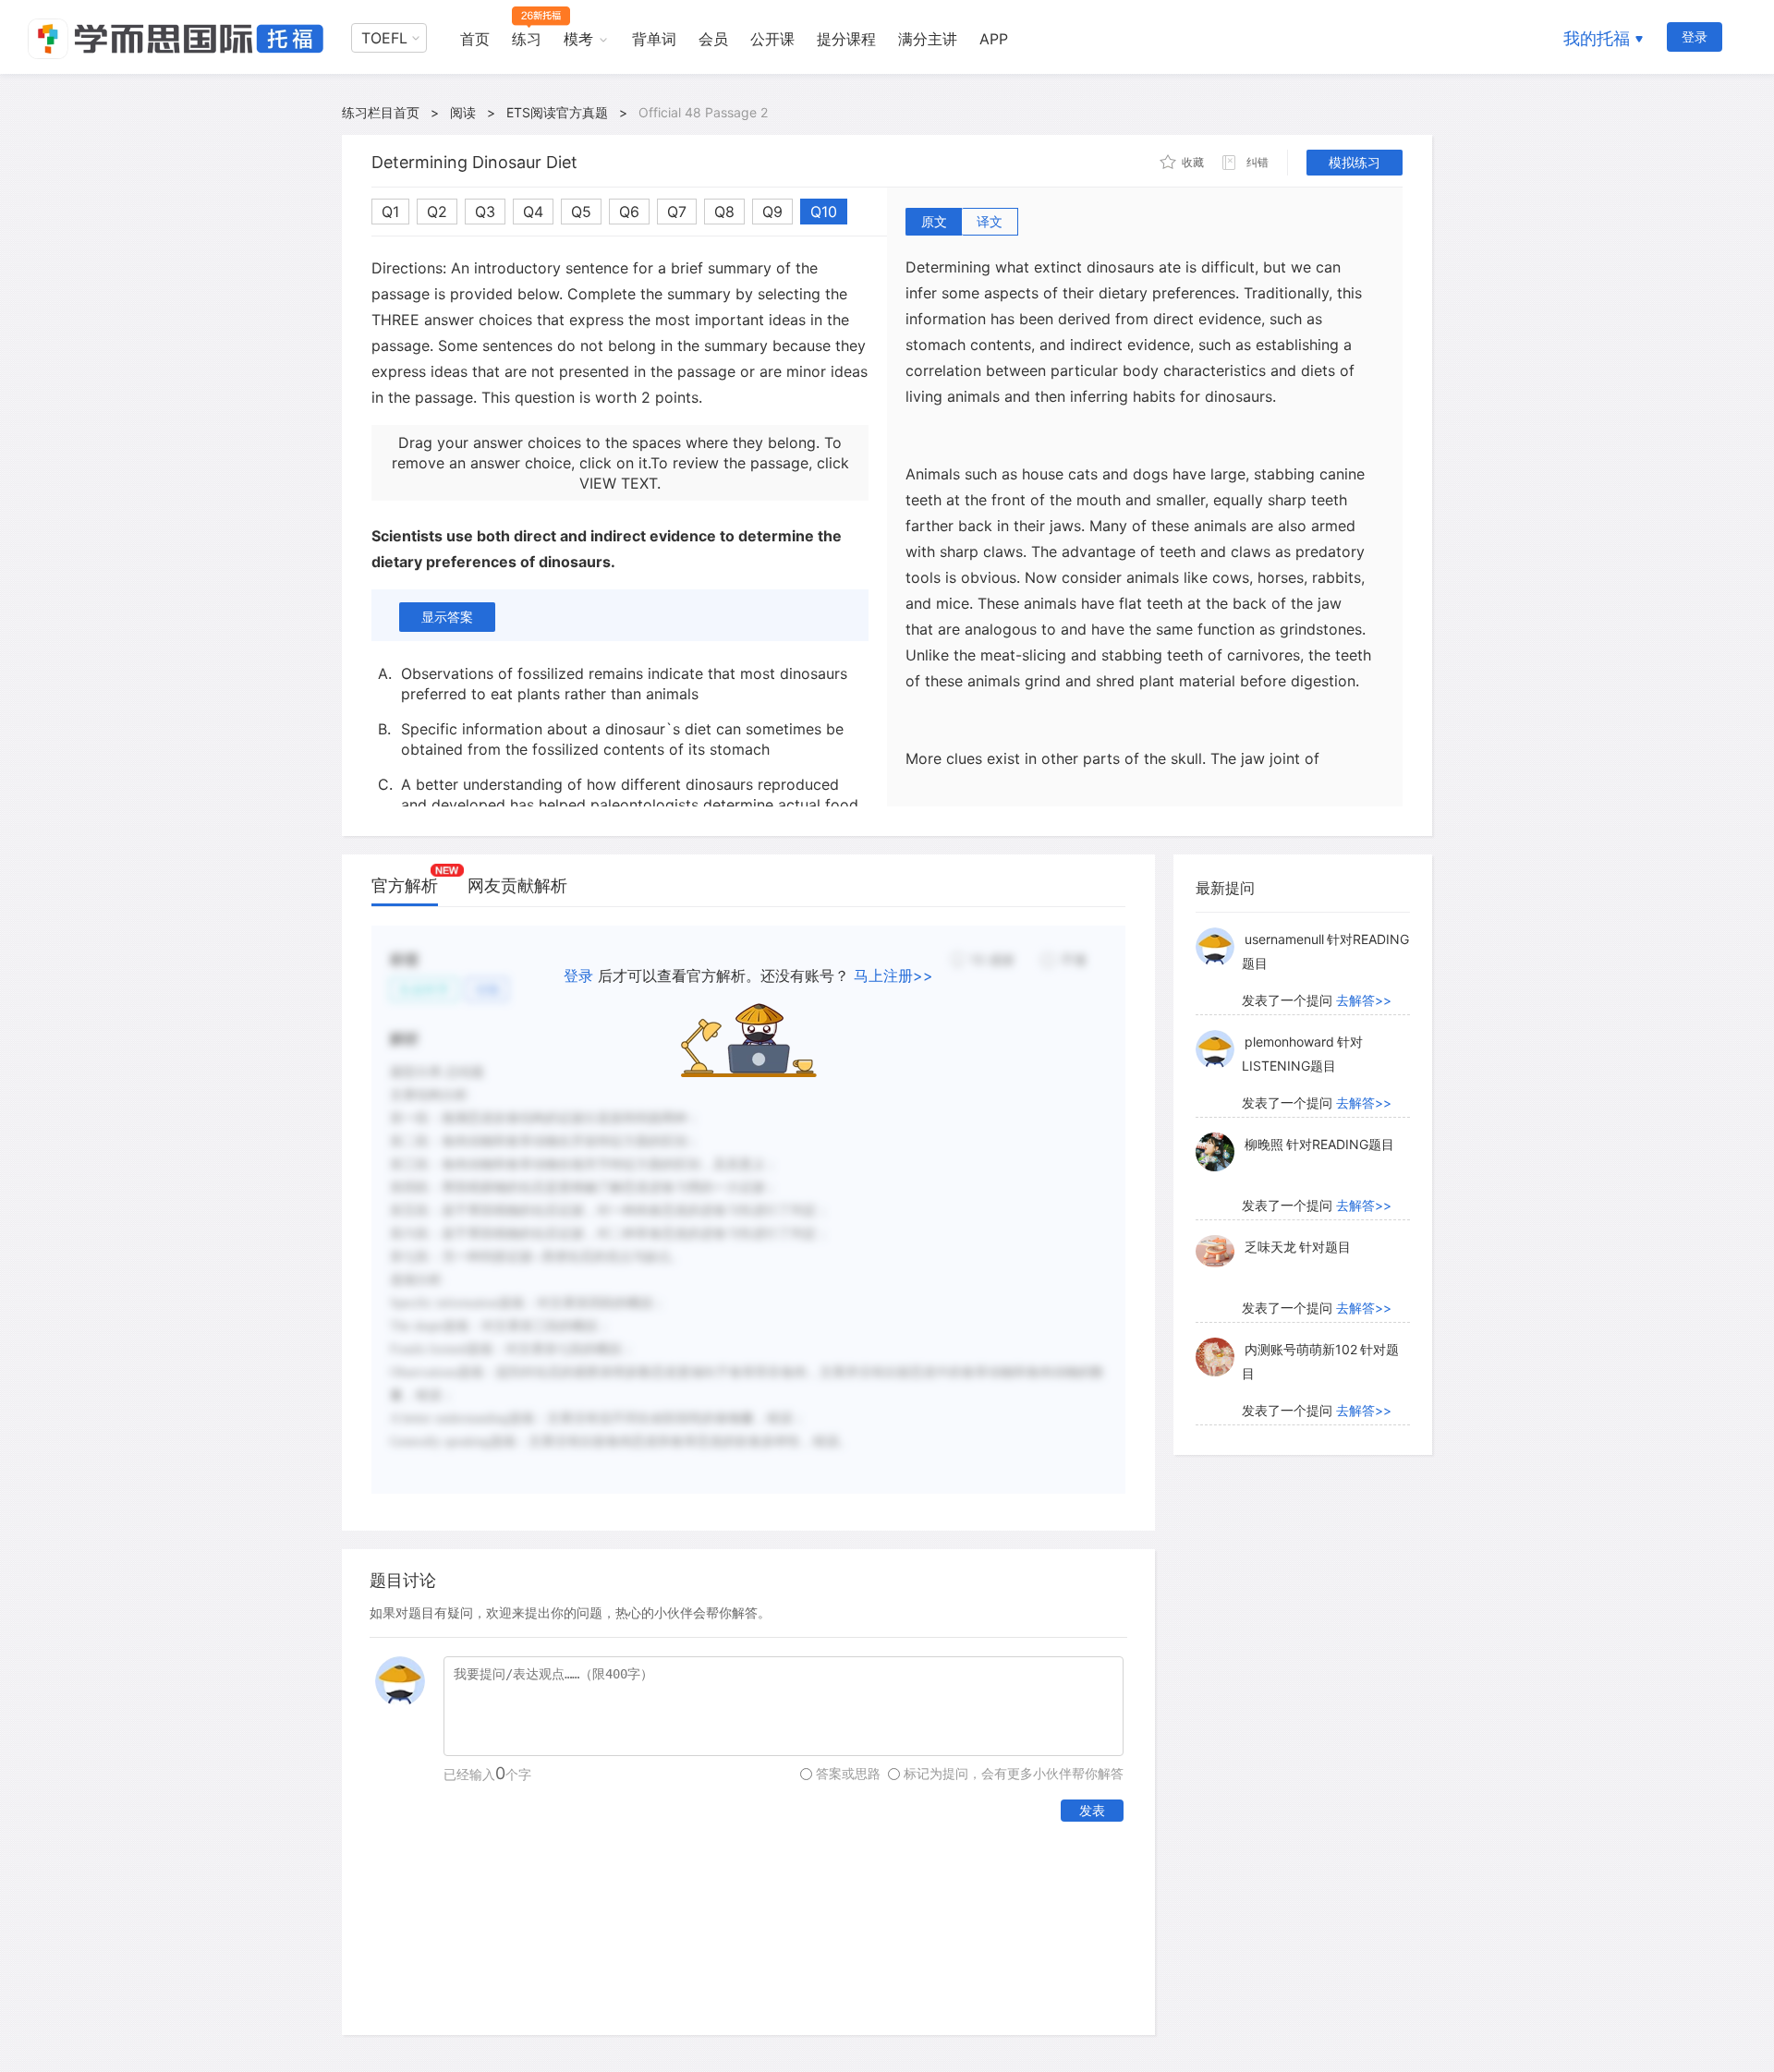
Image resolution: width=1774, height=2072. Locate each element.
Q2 (437, 212)
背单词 (654, 39)
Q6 (629, 212)
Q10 (824, 212)
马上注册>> (893, 975)
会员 (713, 39)
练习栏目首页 (381, 112)
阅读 (463, 112)
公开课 (772, 39)
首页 (475, 39)
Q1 (390, 212)
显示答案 (447, 617)
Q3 (485, 212)
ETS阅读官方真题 (557, 112)
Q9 (772, 212)
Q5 (581, 212)
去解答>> (1364, 1000)
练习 (527, 39)
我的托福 (1597, 38)
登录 (1695, 36)
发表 (1092, 1810)
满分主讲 (928, 39)
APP (994, 39)
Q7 (677, 212)
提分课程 (846, 39)
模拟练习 (1355, 162)
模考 (578, 39)
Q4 (533, 212)
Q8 (724, 212)
